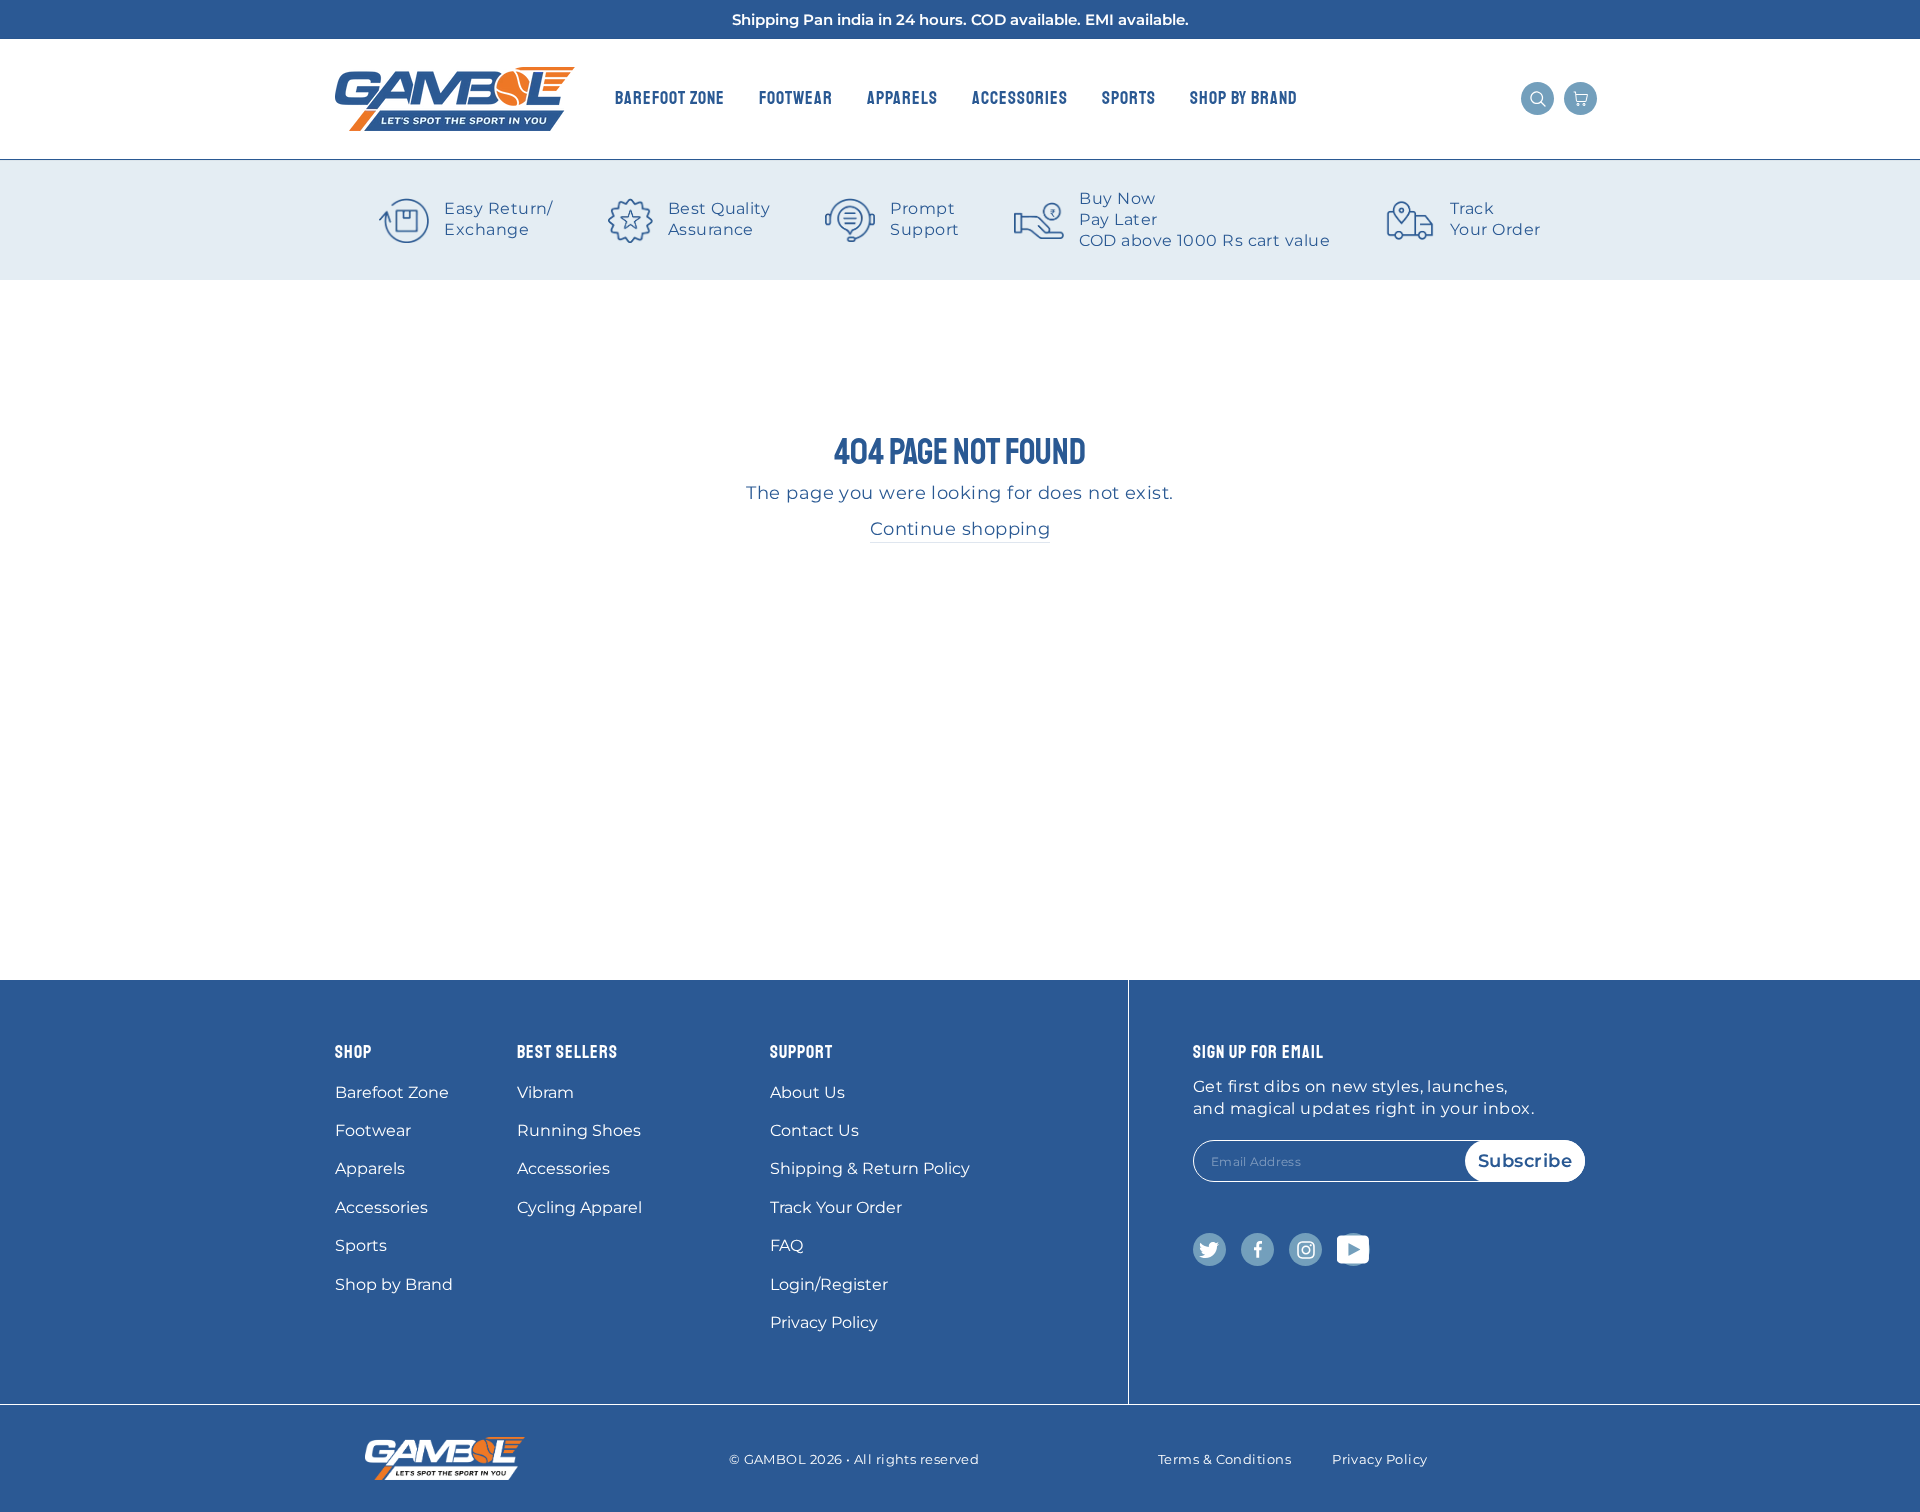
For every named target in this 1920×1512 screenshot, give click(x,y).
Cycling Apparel (579, 1207)
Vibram (545, 1092)
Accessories (1020, 98)
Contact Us (814, 1130)
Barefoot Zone (670, 98)
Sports (1129, 98)
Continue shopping (960, 529)
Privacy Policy (824, 1322)
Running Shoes (579, 1130)
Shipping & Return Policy (870, 1168)
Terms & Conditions (1224, 1459)
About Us (807, 1092)
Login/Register (829, 1284)
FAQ (786, 1245)
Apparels (902, 98)
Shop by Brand (1244, 98)
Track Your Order (836, 1207)
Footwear (796, 98)
